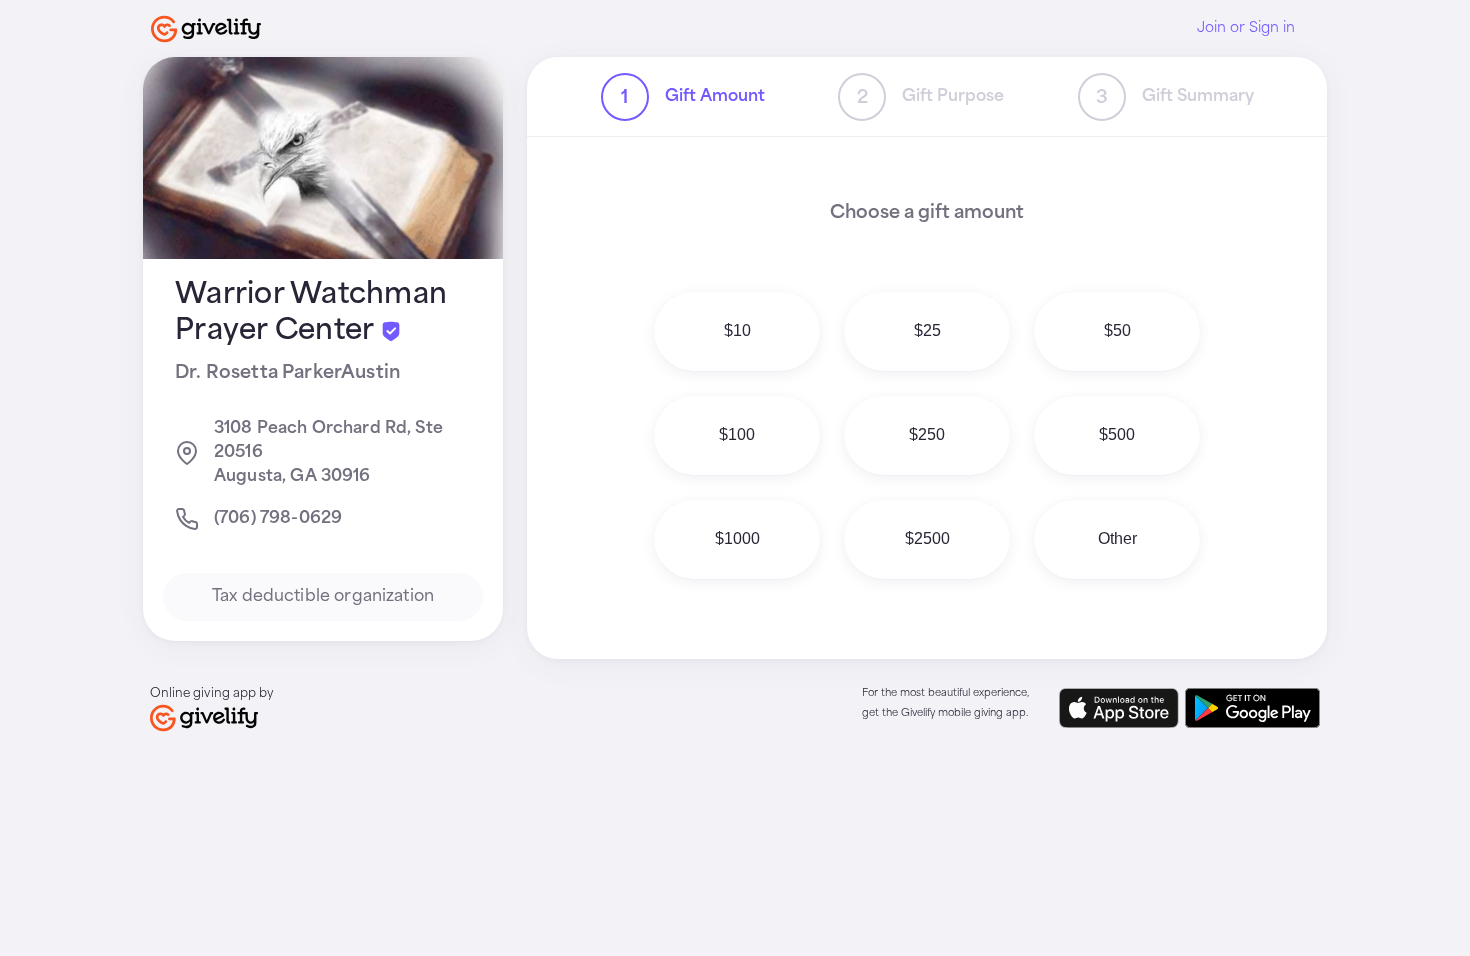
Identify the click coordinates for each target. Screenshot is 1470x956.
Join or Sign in (1246, 28)
